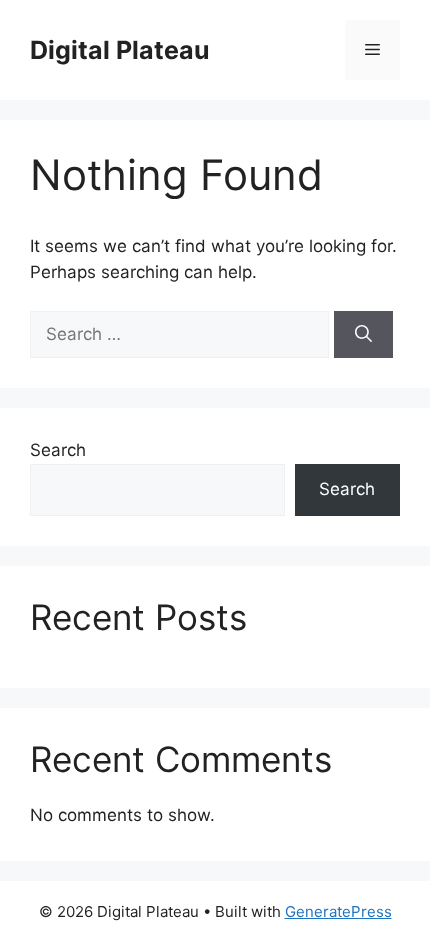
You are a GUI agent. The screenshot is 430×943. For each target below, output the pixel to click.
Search (58, 450)
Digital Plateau (120, 50)
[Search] (363, 335)
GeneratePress (338, 911)
